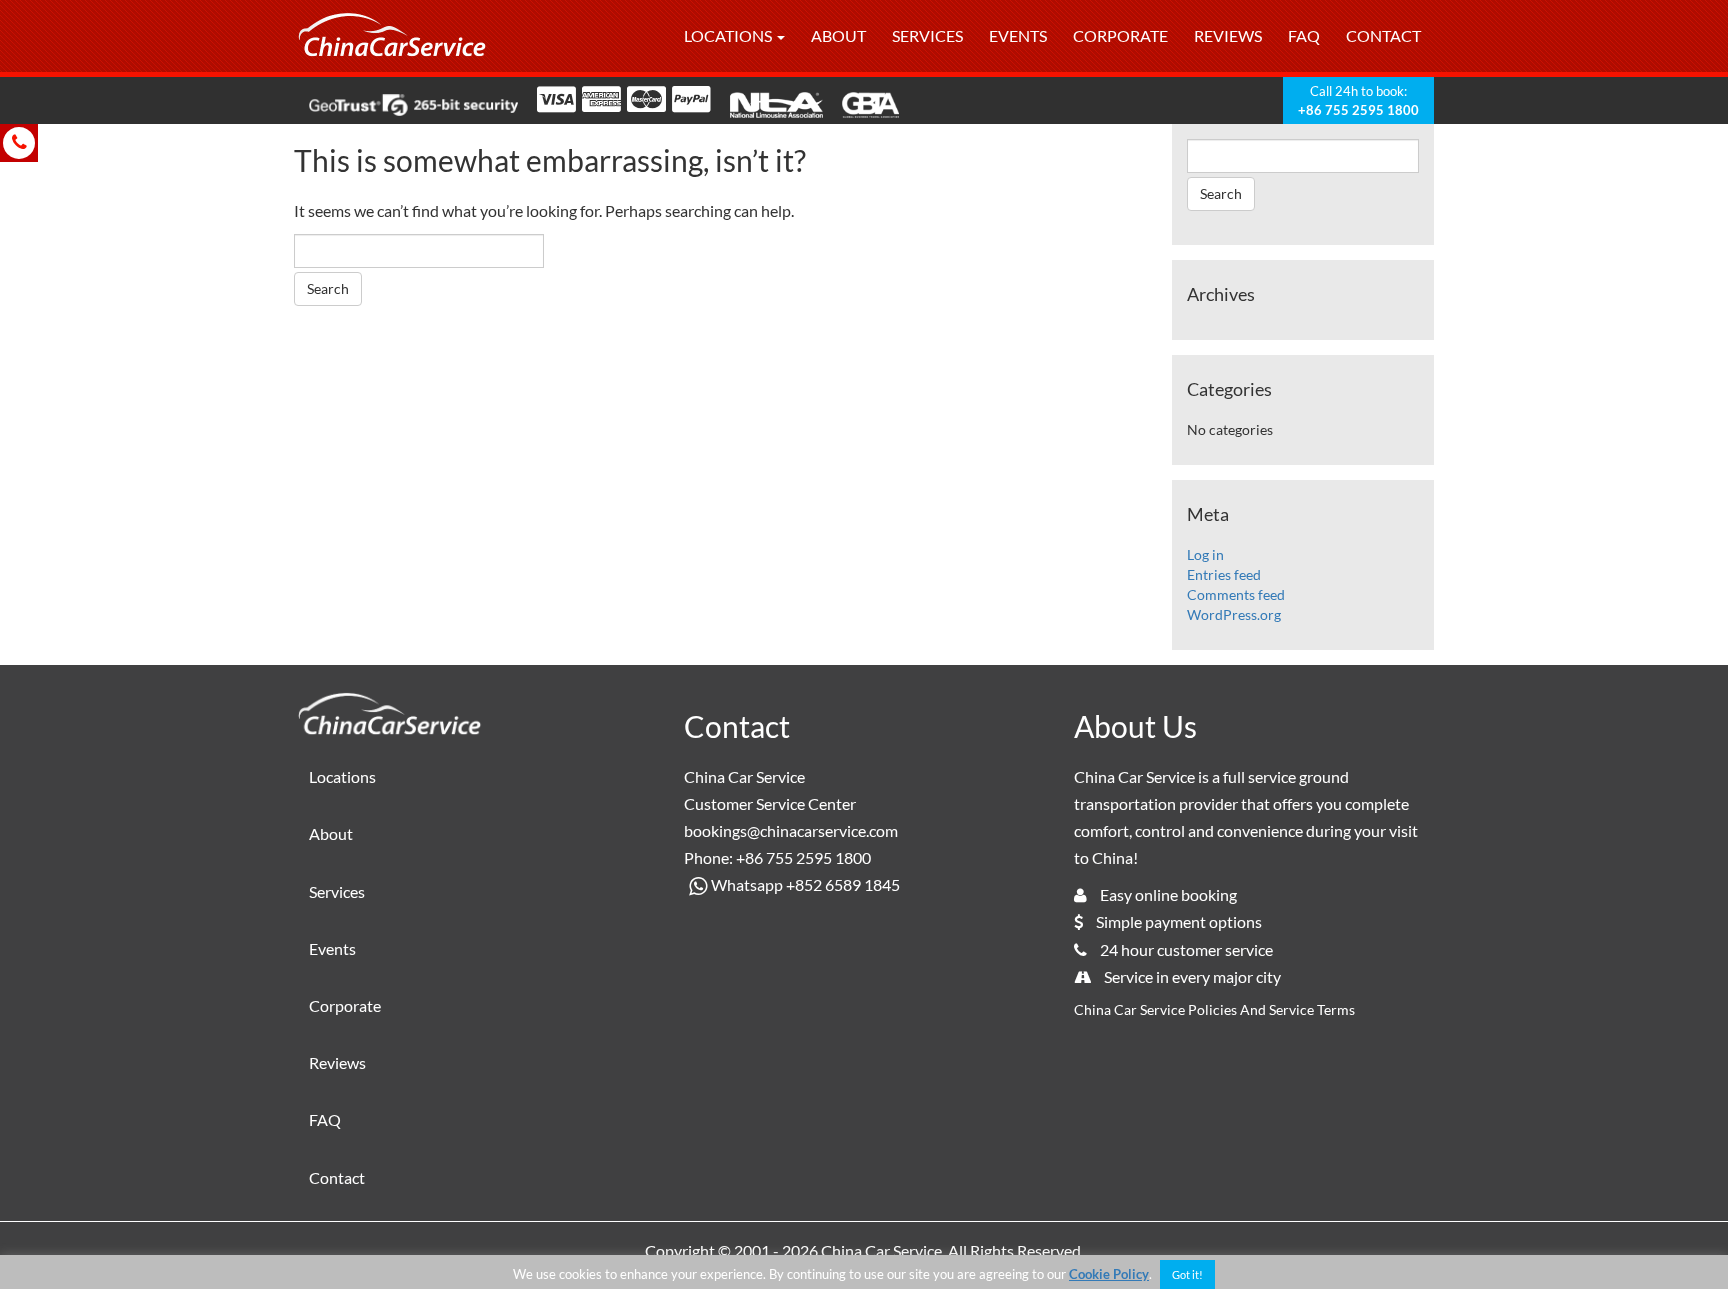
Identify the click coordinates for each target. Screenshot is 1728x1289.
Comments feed (1236, 594)
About (838, 35)
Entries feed (1224, 574)
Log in (1205, 554)
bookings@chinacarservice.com (791, 830)
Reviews (1228, 35)
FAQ (1304, 35)
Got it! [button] (1187, 1274)
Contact (1383, 35)
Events (1018, 35)
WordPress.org (1234, 614)
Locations (729, 35)
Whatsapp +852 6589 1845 (805, 884)
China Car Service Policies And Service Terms (1214, 1009)
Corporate (1120, 35)
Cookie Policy (1109, 1274)
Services (927, 35)
